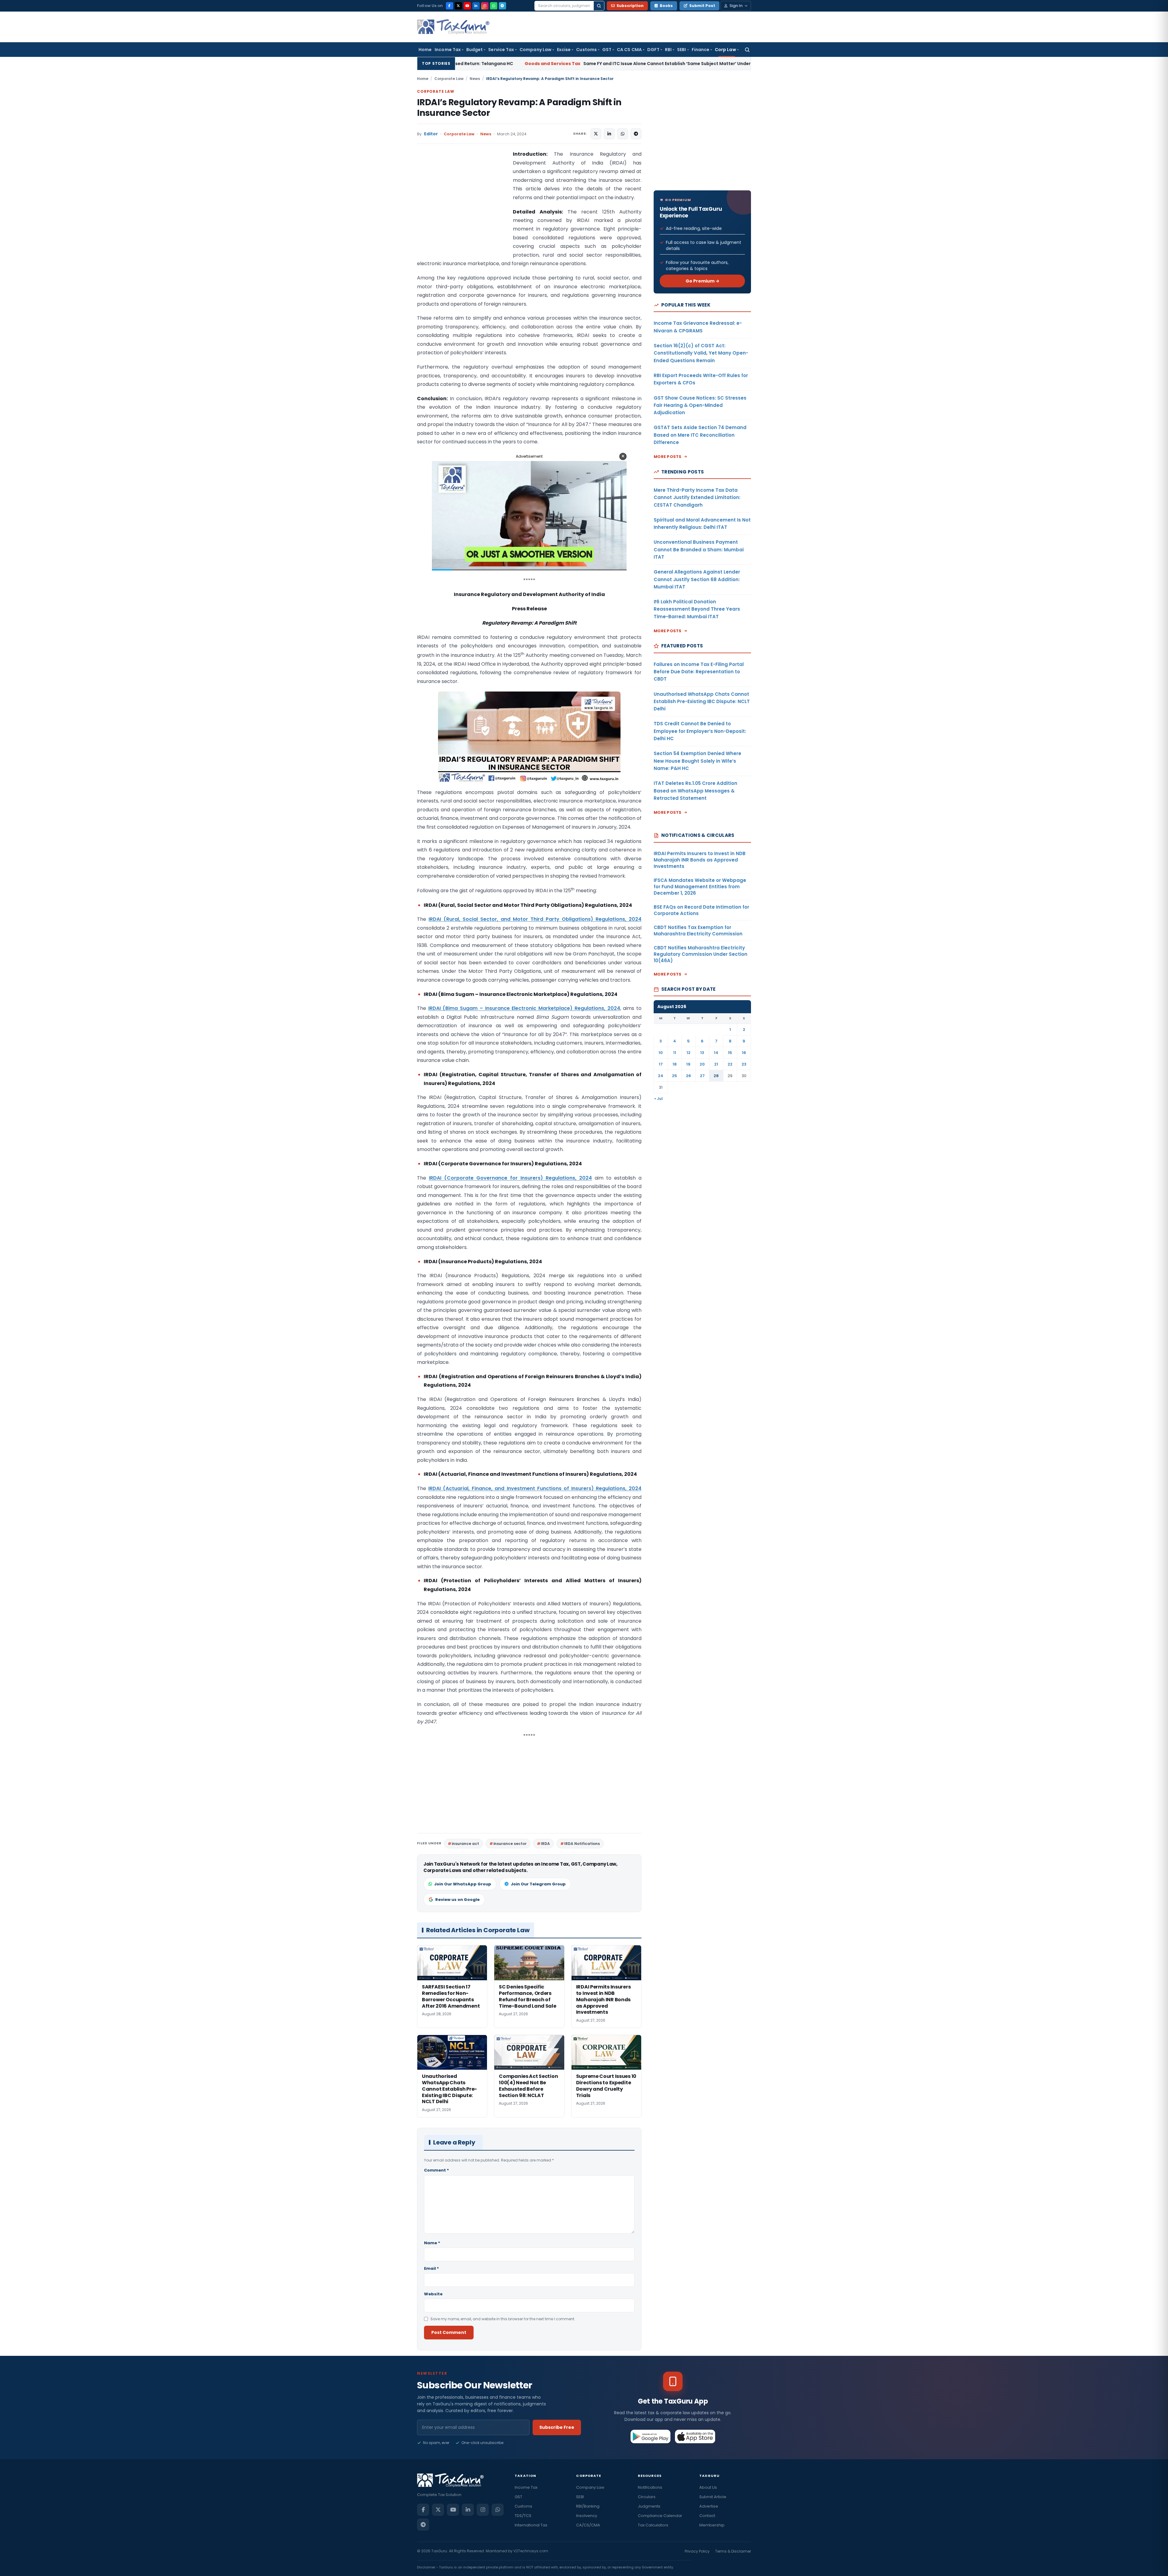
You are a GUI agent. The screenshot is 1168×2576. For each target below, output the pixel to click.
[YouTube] (467, 6)
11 (675, 1053)
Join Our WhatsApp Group (463, 1884)
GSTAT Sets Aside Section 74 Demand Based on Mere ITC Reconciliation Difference (700, 435)
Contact (707, 2516)
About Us (708, 2487)
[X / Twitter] (458, 6)
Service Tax (501, 50)
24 (661, 1076)
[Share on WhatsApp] (623, 134)
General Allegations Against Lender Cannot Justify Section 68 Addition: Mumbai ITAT (697, 579)
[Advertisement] (463, 211)
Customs (586, 50)
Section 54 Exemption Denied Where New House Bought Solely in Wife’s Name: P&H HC (697, 761)
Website (433, 2294)
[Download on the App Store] (695, 2436)
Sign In (736, 6)
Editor (431, 134)
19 (688, 1064)
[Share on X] (596, 134)
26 (688, 1076)
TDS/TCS (523, 2516)
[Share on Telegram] (636, 134)
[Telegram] (502, 6)
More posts (668, 457)
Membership (712, 2525)
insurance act (465, 1844)
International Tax (531, 2525)
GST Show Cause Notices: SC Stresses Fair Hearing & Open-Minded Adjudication (700, 405)
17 (661, 1064)
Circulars (647, 2497)
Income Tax (448, 50)
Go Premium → (702, 281)
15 (730, 1053)
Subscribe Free (557, 2427)
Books (666, 6)
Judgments (649, 2506)
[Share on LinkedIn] (609, 134)
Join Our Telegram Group (538, 1884)
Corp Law (725, 50)
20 (702, 1064)
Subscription (630, 6)
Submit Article (713, 2497)
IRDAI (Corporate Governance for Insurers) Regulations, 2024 (510, 1178)
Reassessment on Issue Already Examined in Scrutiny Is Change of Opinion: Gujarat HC (679, 64)
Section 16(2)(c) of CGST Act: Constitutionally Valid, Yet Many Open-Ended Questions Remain (701, 353)
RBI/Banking (588, 2506)
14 (716, 1053)
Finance (701, 50)
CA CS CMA (629, 50)
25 (674, 1076)
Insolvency (587, 2516)
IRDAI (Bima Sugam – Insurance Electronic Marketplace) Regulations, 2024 (524, 1008)
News (475, 79)
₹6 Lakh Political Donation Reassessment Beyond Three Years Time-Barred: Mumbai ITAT (697, 609)
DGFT (653, 50)
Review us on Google (457, 1900)
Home (425, 50)
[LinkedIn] (476, 6)
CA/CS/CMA (588, 2525)
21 (716, 1064)
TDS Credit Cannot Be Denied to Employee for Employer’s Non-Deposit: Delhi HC (700, 731)
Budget (474, 50)
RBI (668, 50)
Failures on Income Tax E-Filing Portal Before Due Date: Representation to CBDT (699, 672)
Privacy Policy (697, 2551)
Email (431, 2268)
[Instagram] (485, 6)
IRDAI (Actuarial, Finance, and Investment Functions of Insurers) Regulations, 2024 (535, 1488)
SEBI (681, 50)
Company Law (535, 50)
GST (607, 50)
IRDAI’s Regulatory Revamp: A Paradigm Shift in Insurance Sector (519, 108)
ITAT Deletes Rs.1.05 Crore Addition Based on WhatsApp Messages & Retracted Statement (695, 791)
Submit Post (702, 6)
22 (730, 1064)
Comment (436, 2170)
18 (675, 1064)
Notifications (650, 2487)
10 (661, 1053)
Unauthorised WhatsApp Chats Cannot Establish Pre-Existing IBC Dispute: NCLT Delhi (702, 702)
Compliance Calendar (660, 2516)
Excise (564, 50)
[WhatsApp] (494, 6)
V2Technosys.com (531, 2551)
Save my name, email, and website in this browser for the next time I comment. (503, 2319)
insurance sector (510, 1844)
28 (716, 1076)
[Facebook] (450, 6)
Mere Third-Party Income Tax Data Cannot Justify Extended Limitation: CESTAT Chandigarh (697, 498)
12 (688, 1053)
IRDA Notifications (582, 1844)
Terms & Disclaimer (733, 2551)
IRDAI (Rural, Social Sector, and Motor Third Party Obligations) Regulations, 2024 (535, 919)
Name (432, 2243)
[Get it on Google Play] (651, 2436)
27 (702, 1076)
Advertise (709, 2506)
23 (744, 1064)
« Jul (659, 1099)
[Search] (599, 6)
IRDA (545, 1844)
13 (702, 1053)
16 (744, 1053)
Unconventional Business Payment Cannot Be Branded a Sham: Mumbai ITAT (699, 550)
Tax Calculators (653, 2525)
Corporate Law (449, 79)
